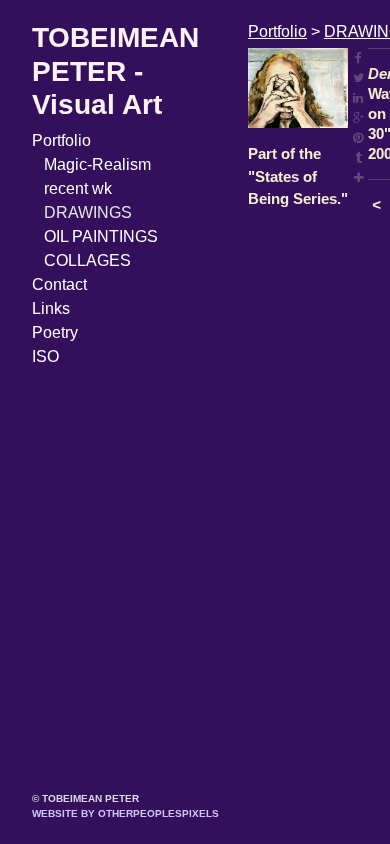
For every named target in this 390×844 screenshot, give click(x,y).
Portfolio (61, 140)
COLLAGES (87, 260)
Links (51, 308)
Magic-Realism (97, 164)
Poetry (55, 332)
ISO (45, 356)
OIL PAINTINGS (101, 236)
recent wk (78, 188)
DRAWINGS (88, 212)
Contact (59, 284)
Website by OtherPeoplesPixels (125, 813)
